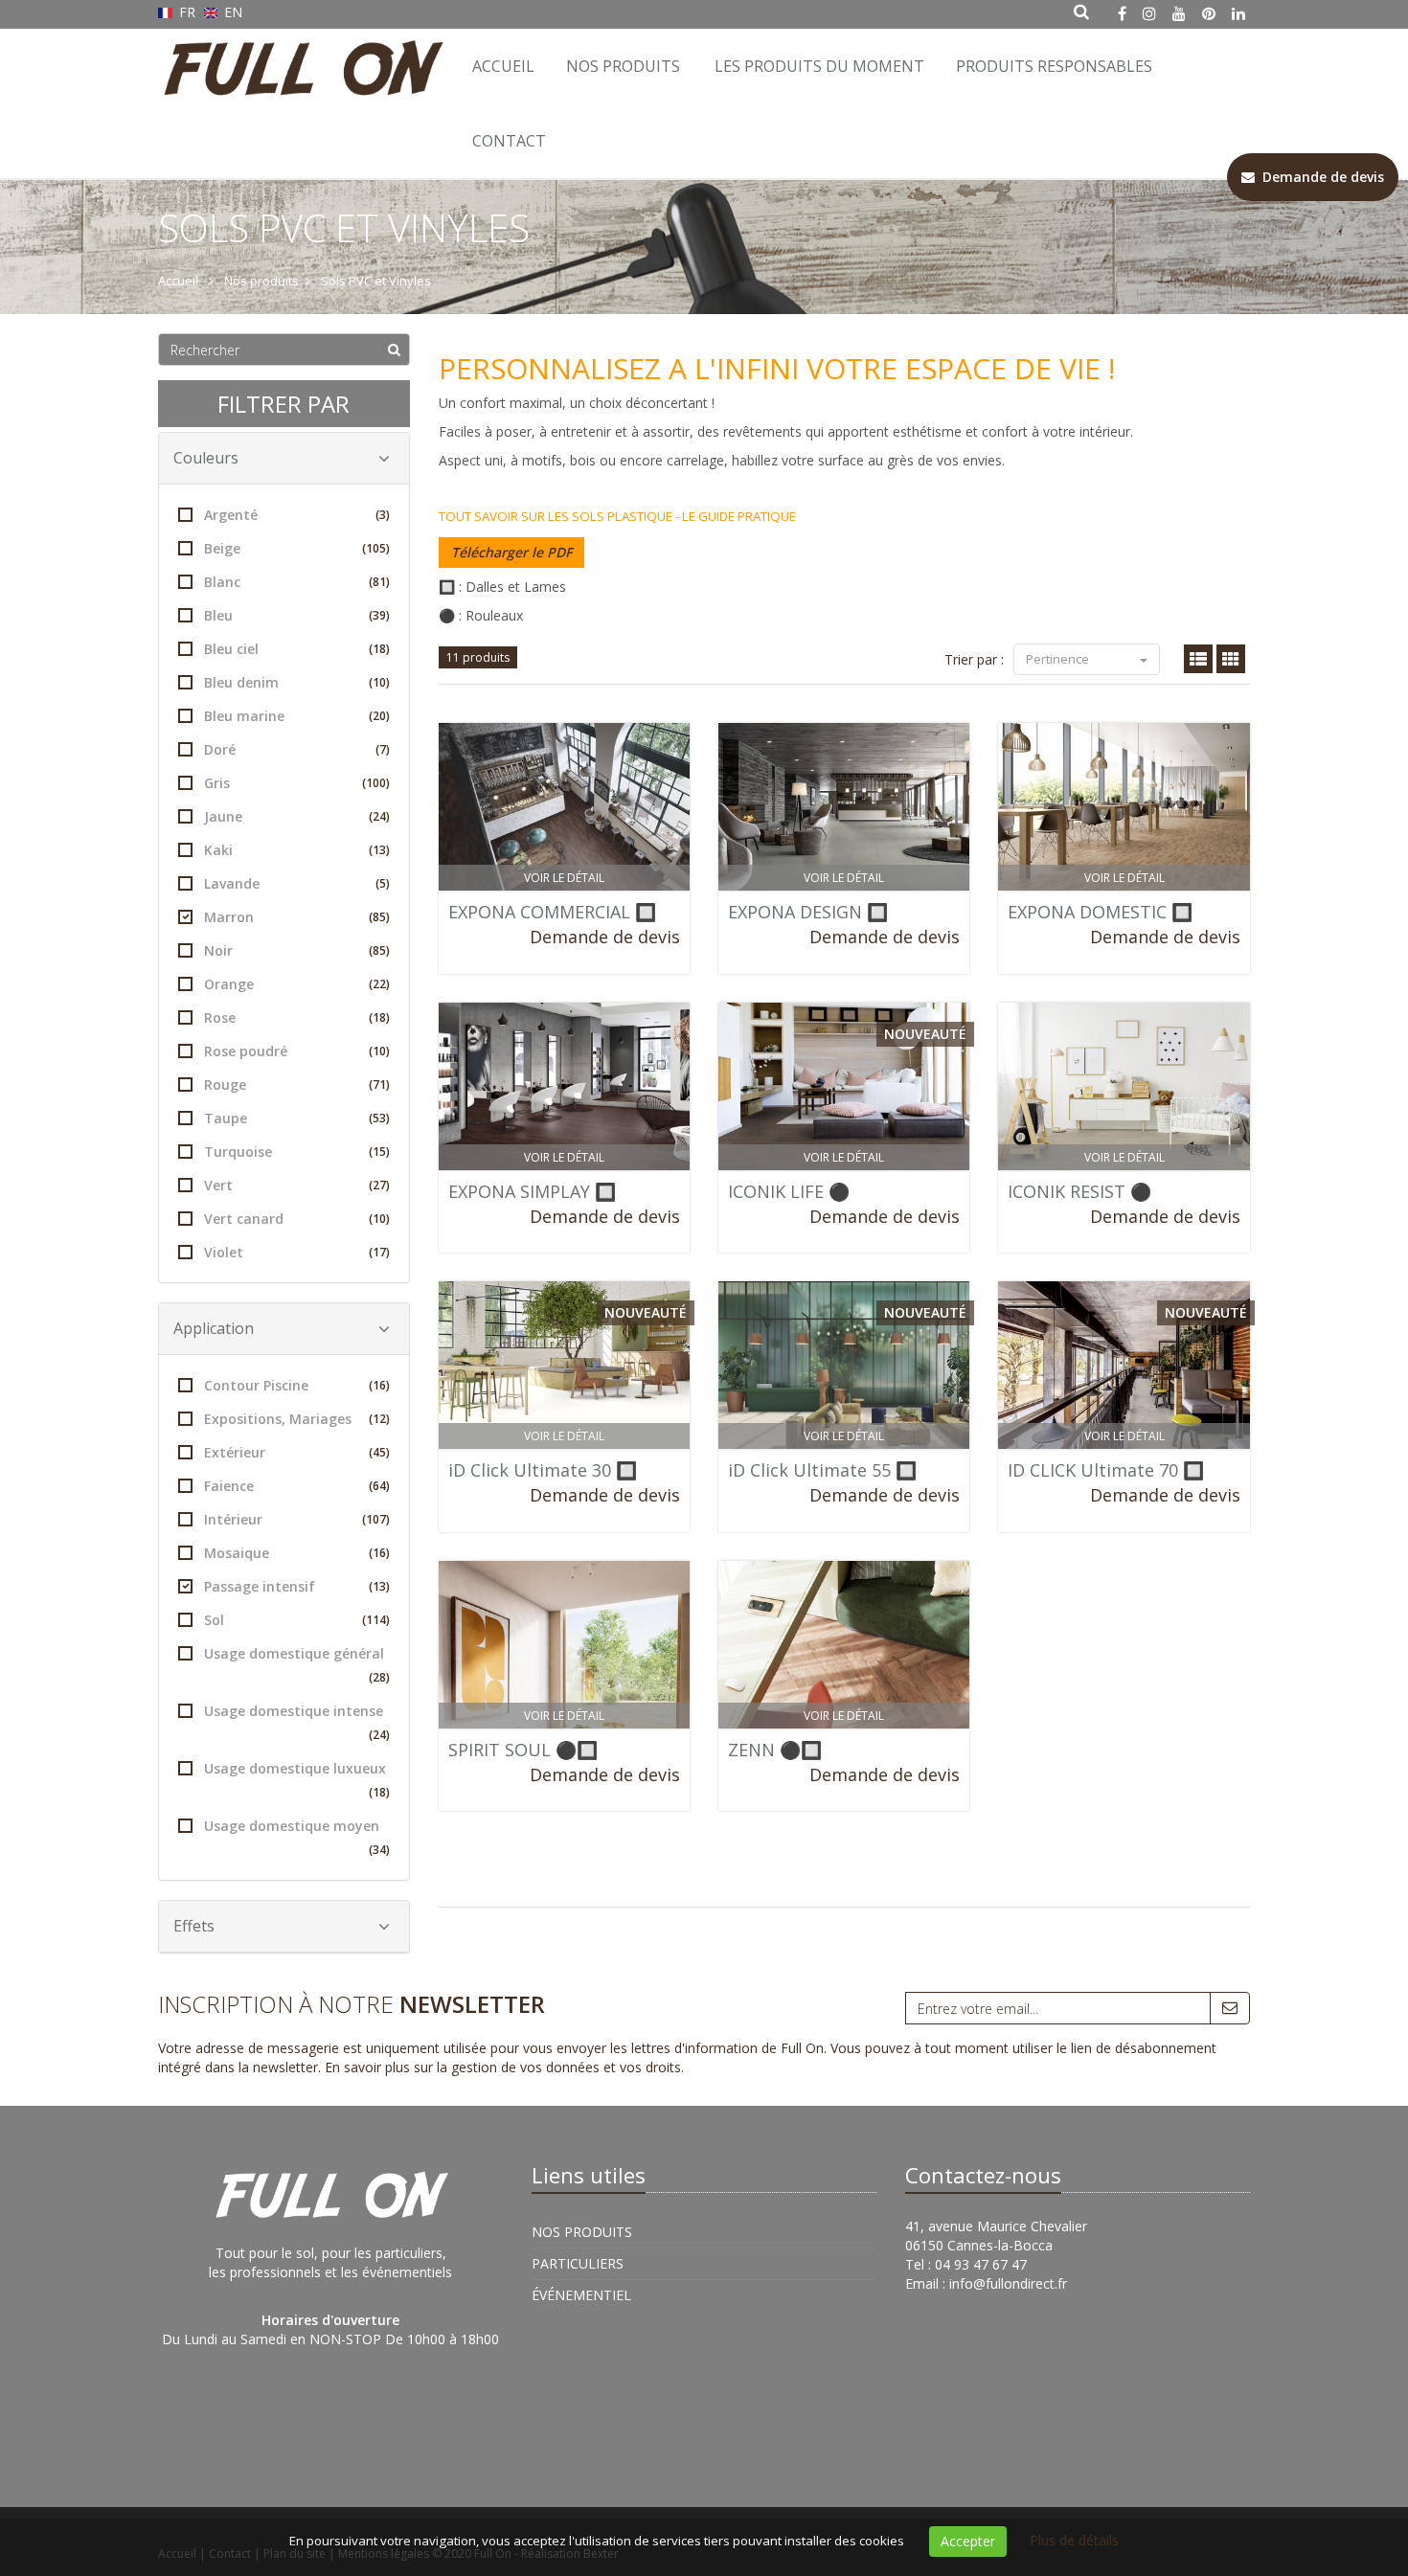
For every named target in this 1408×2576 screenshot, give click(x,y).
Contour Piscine (297, 1385)
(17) (379, 1252)
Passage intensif (297, 1586)
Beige (297, 548)
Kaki (297, 850)
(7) (383, 749)
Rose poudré (297, 1051)
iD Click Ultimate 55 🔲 (822, 1470)
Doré (297, 749)
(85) (379, 917)
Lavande (297, 883)
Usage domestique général (297, 1665)
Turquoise (297, 1152)
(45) (379, 1452)
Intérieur (297, 1519)
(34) (379, 1850)
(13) (379, 850)
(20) (379, 716)
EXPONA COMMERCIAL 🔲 (552, 912)
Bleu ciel (297, 649)
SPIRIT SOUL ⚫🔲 (523, 1750)
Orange (297, 984)
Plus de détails (1074, 2540)
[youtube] (1179, 13)
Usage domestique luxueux (297, 1780)
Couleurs (206, 458)
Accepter (968, 2541)
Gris (297, 783)
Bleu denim (297, 682)
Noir (297, 950)
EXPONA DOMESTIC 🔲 (1100, 912)
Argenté (297, 515)
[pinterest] (1209, 13)
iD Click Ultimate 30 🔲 (543, 1470)
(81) (379, 582)
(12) (379, 1419)
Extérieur (297, 1452)
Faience (297, 1486)
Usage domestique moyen (297, 1837)
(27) (379, 1185)
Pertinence (1059, 659)
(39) (379, 615)
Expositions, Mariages (297, 1419)
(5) (383, 883)
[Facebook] (1122, 13)
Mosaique (297, 1553)
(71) (379, 1085)
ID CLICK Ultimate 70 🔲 (1106, 1470)
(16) (379, 1385)
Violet (297, 1252)
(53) (379, 1118)
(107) (376, 1519)
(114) (376, 1620)
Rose (297, 1017)
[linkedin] (1238, 13)
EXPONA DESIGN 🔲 (808, 912)
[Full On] (299, 53)
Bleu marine (297, 716)
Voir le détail (564, 878)
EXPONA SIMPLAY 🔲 (532, 1191)
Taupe (297, 1118)
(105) (376, 548)
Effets (194, 1926)
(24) (379, 816)
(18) (379, 649)
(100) (376, 783)
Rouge (297, 1085)
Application (214, 1328)
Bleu (297, 615)
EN (231, 12)
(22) (379, 984)
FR (187, 12)
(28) (379, 1677)
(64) (379, 1486)
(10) (379, 682)
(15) (379, 1152)
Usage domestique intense (297, 1722)
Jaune (297, 816)
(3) (383, 515)
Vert (297, 1185)
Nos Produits (623, 66)
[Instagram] (1149, 13)
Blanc (297, 582)
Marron (297, 917)
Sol (297, 1620)
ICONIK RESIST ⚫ (1079, 1191)
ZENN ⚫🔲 (775, 1750)
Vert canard (297, 1219)
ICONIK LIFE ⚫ (789, 1191)
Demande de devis (605, 937)
